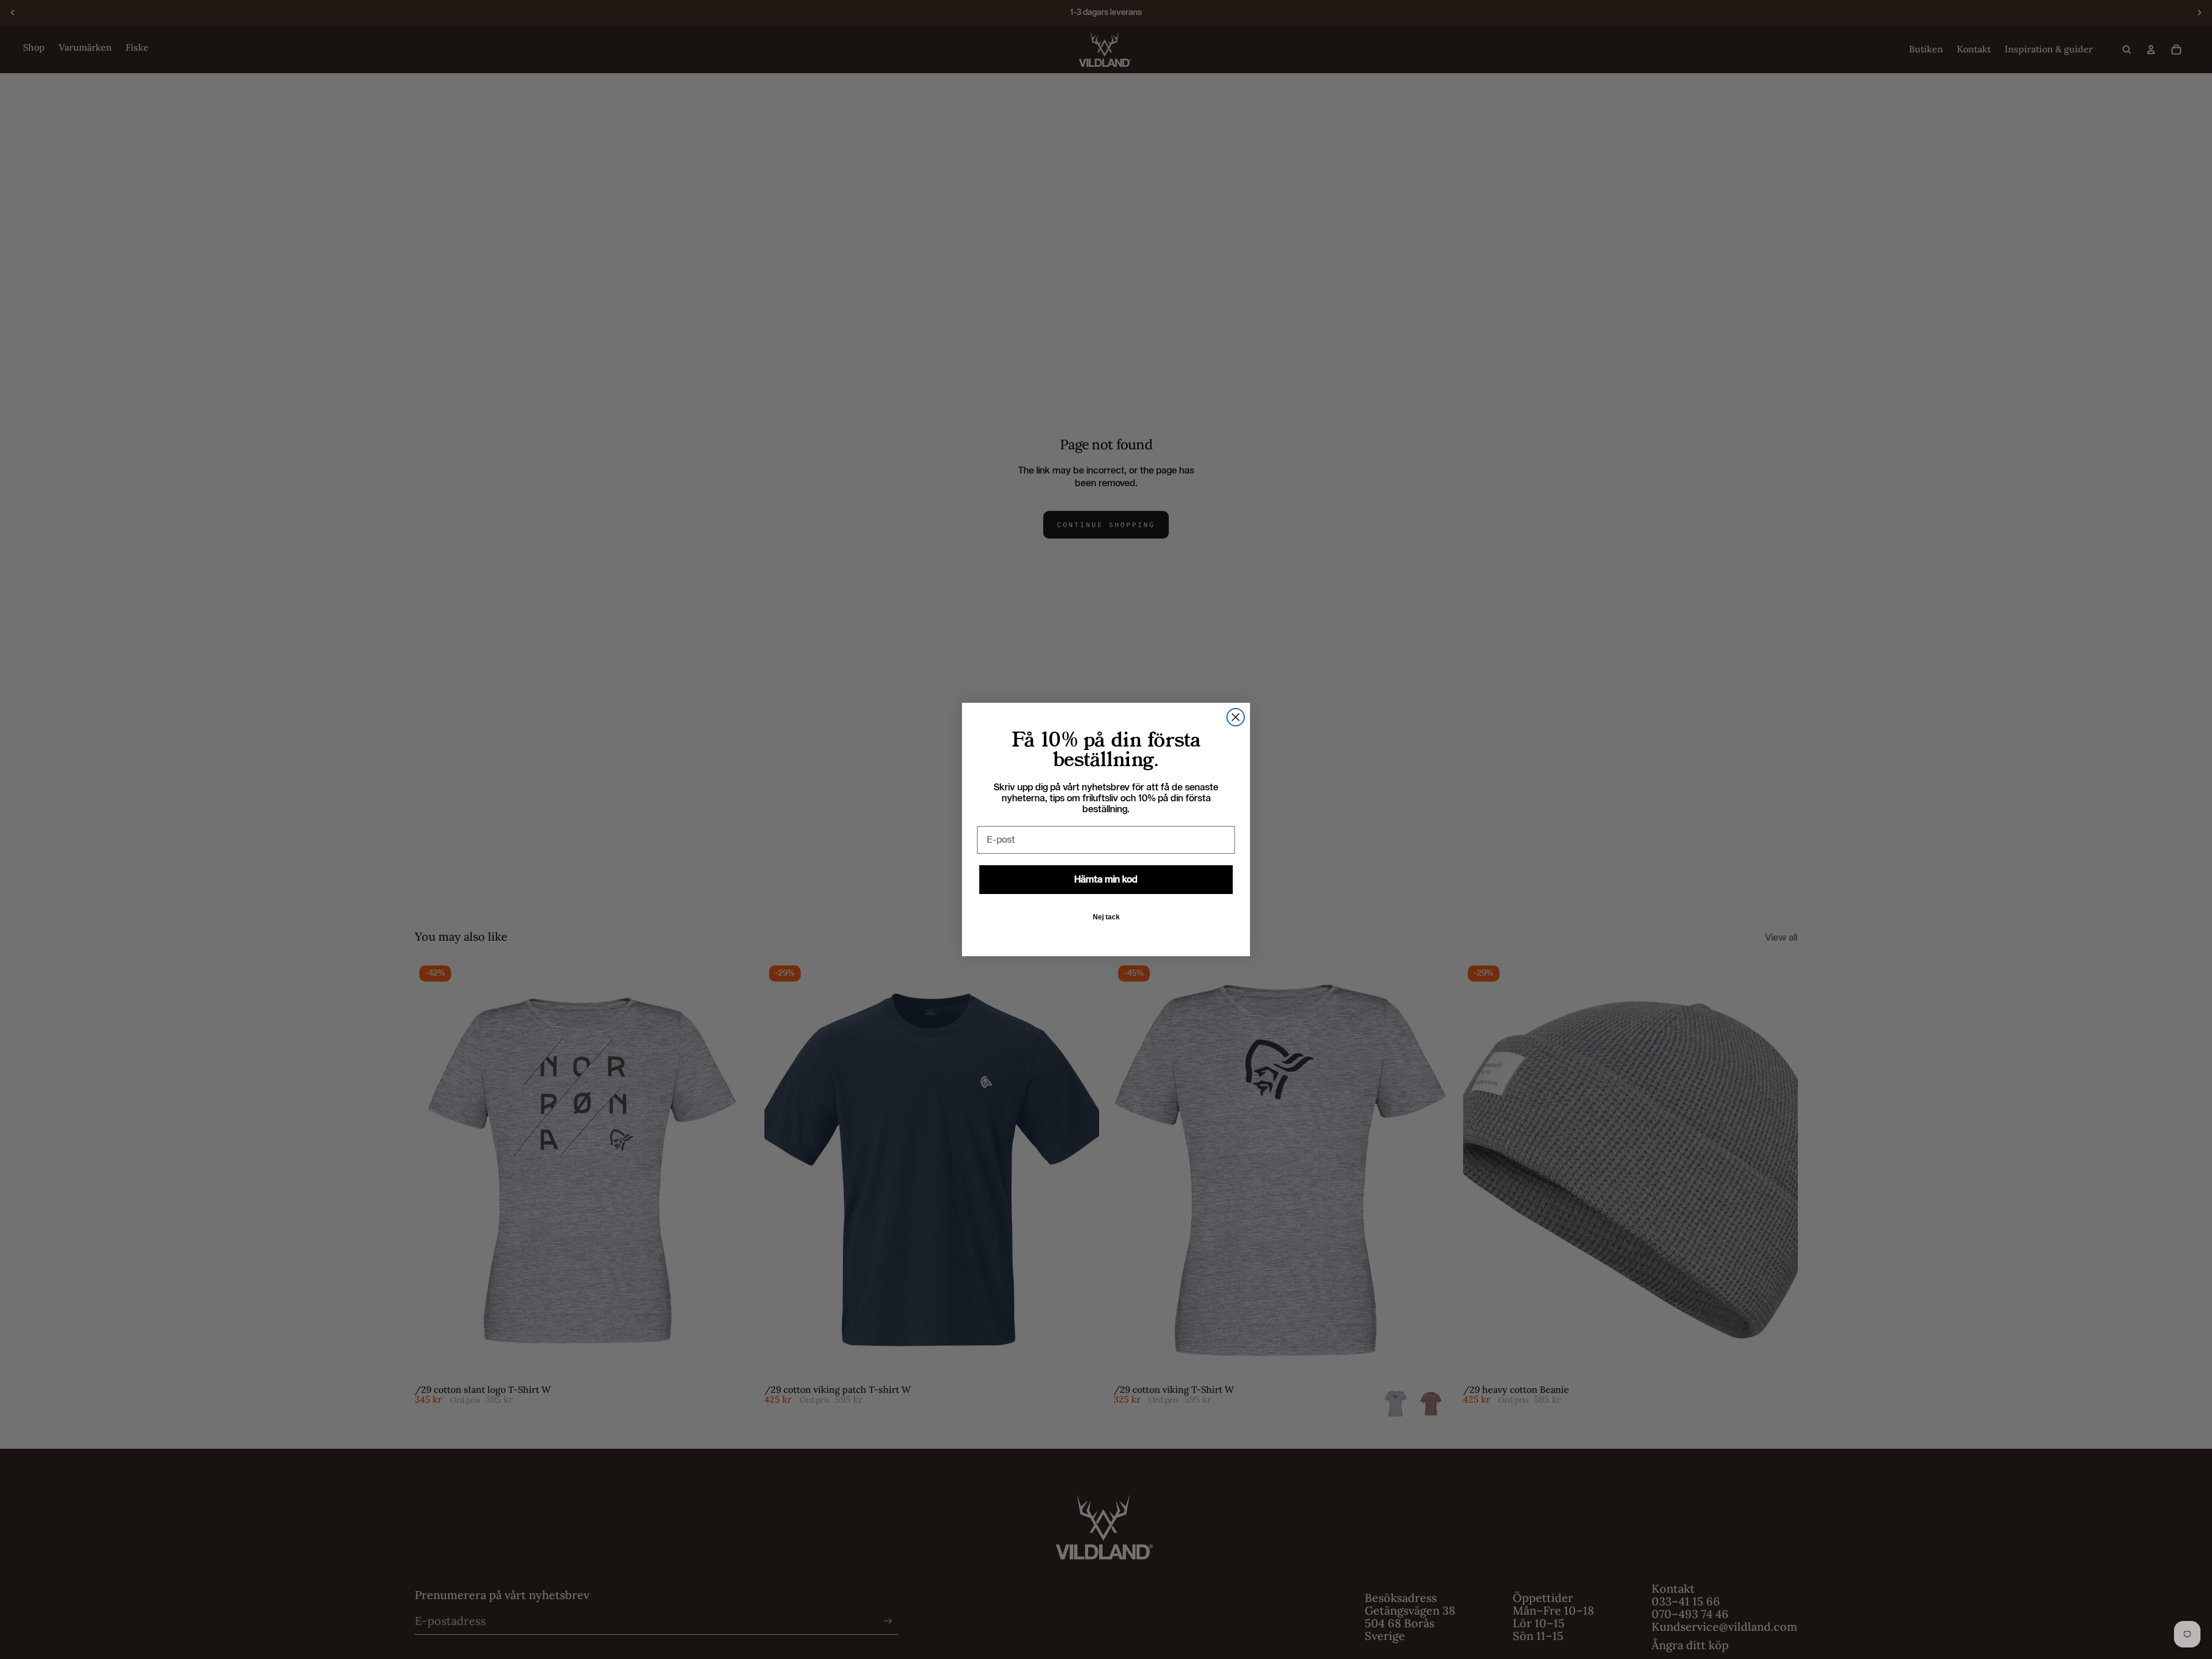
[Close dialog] (1236, 717)
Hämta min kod (1106, 879)
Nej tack (1106, 917)
